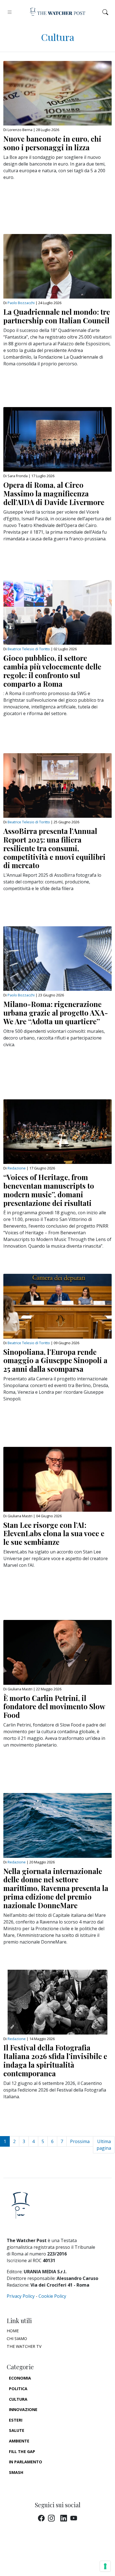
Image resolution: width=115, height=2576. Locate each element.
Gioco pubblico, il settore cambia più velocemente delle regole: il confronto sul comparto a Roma (52, 671)
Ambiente (19, 2441)
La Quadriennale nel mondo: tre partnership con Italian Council (57, 316)
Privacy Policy (21, 2296)
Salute (17, 2430)
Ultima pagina (104, 2145)
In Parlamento (26, 2462)
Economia (20, 2378)
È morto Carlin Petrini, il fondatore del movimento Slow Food (54, 1706)
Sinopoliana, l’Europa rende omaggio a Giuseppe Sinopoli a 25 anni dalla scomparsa (55, 1360)
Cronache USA (25, 2483)
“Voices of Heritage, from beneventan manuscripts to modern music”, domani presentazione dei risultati (49, 1190)
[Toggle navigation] (10, 12)
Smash (16, 2472)
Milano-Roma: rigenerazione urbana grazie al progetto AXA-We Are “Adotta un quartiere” (56, 1013)
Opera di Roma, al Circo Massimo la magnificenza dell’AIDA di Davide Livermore (54, 493)
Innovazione (23, 2409)
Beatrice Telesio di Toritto (29, 649)
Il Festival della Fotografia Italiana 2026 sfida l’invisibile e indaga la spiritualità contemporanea (55, 2060)
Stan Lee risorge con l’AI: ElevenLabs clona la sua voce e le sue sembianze (54, 1533)
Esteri (16, 2420)
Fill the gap (22, 2451)
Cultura (18, 2399)
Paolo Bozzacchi (21, 303)
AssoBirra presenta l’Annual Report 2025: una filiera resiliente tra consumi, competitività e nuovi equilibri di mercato (54, 848)
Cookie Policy (52, 2296)
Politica (18, 2389)
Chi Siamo (17, 2339)
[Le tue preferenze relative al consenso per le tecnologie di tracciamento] (105, 2566)
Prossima (80, 2141)
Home (13, 2331)
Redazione (17, 1168)
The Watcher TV (24, 2346)
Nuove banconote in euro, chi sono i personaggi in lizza (52, 143)
